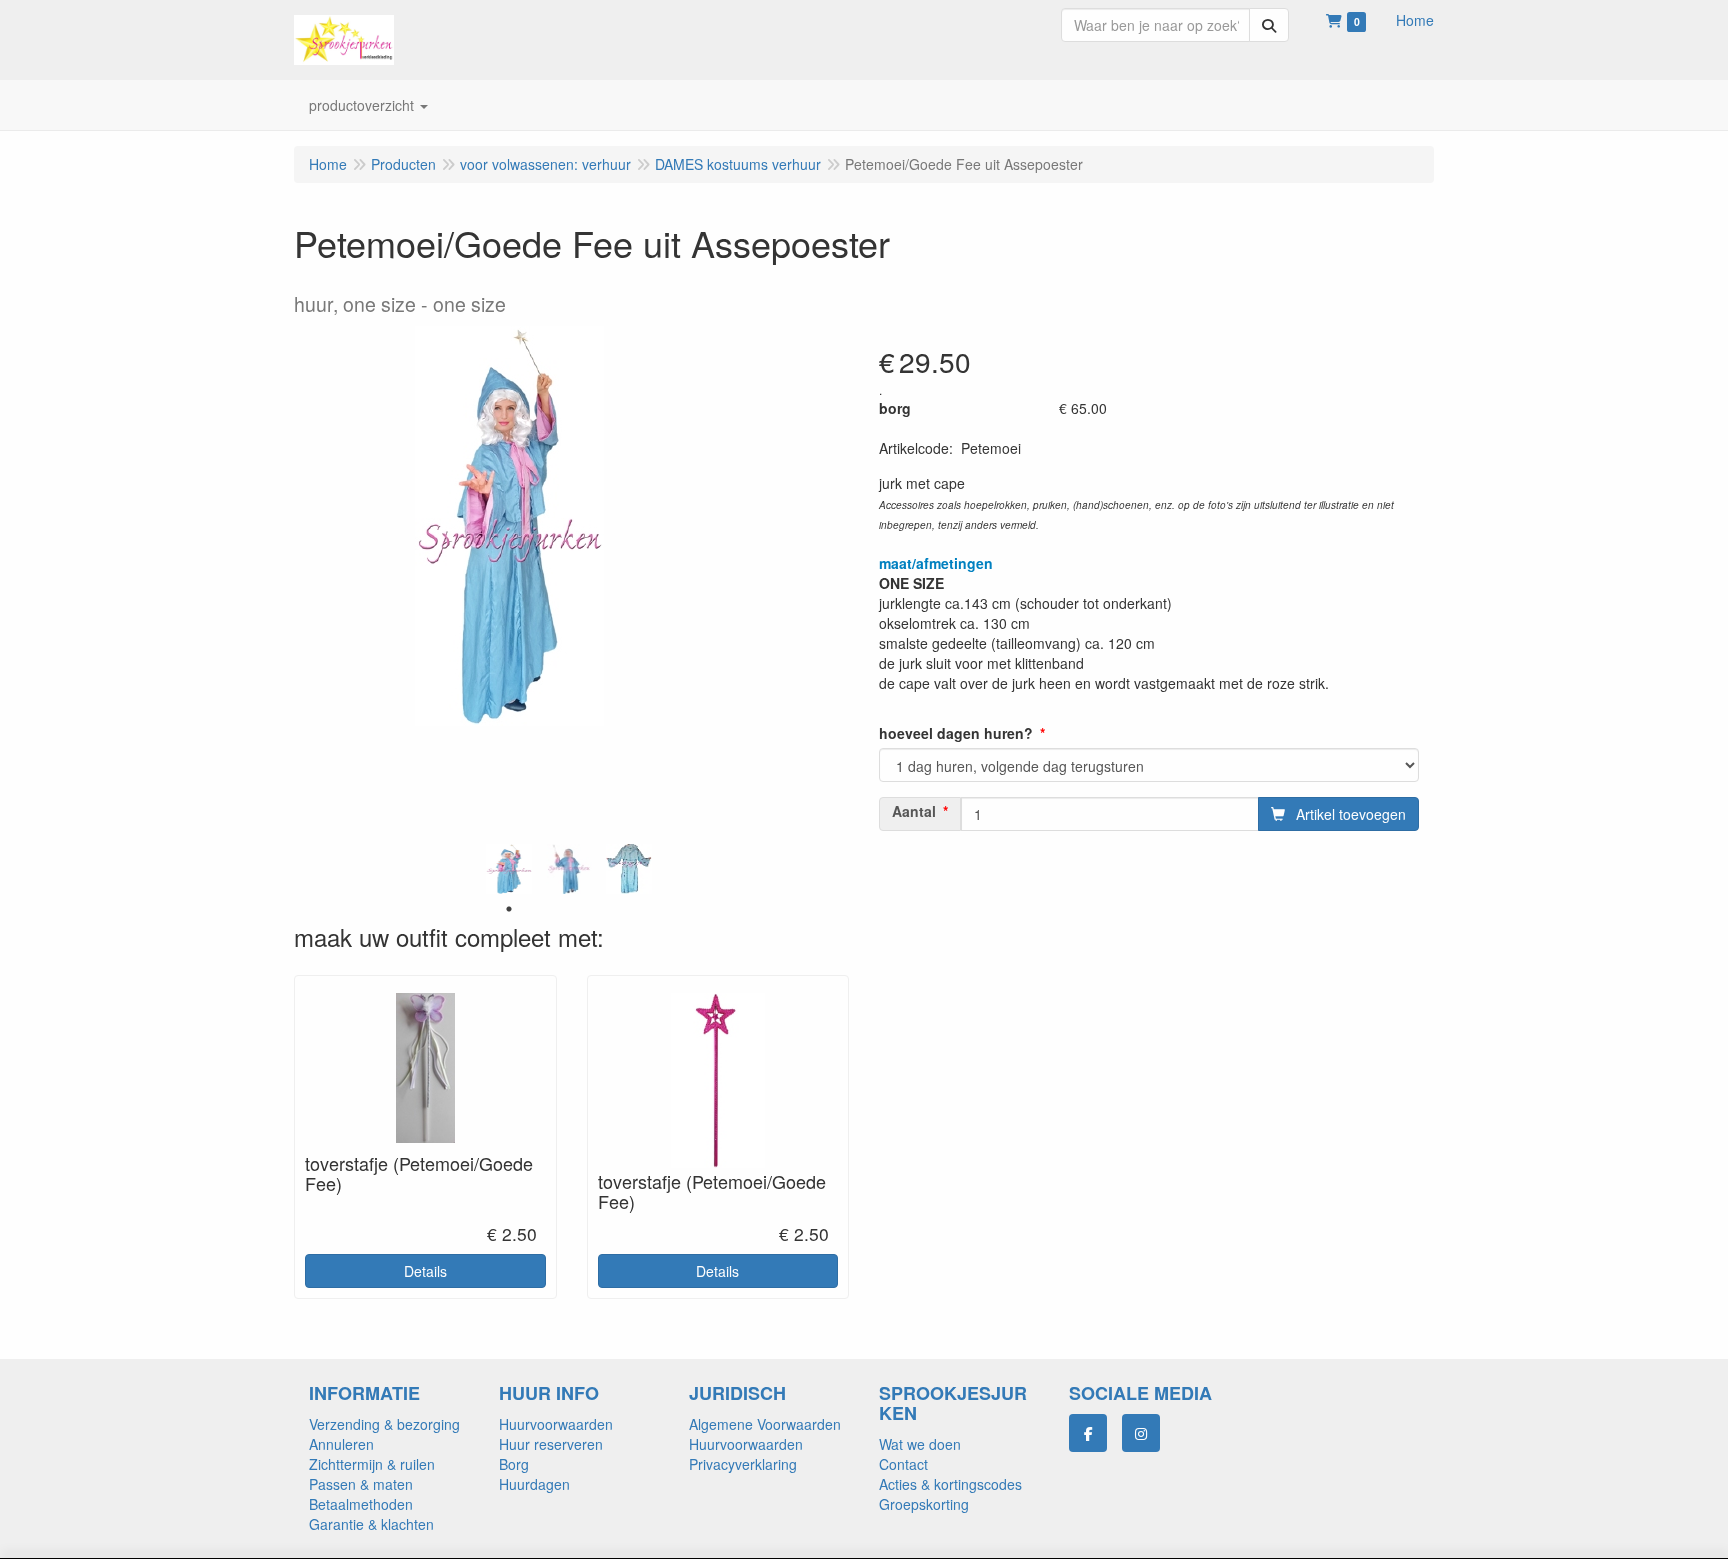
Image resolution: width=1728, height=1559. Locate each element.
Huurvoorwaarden (556, 1424)
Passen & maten (361, 1484)
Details (425, 1271)
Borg (514, 1464)
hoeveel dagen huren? (956, 733)
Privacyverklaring (743, 1464)
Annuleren (341, 1444)
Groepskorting (924, 1504)
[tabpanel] (509, 869)
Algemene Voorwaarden (765, 1424)
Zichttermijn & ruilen (372, 1464)
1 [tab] (509, 909)
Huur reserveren (551, 1444)
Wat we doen (920, 1444)
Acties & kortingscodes (950, 1484)
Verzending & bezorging (384, 1424)
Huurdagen (534, 1484)
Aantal (914, 811)
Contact (903, 1464)
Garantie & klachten (371, 1524)
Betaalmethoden (361, 1504)
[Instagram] (1141, 1433)
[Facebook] (1088, 1433)
